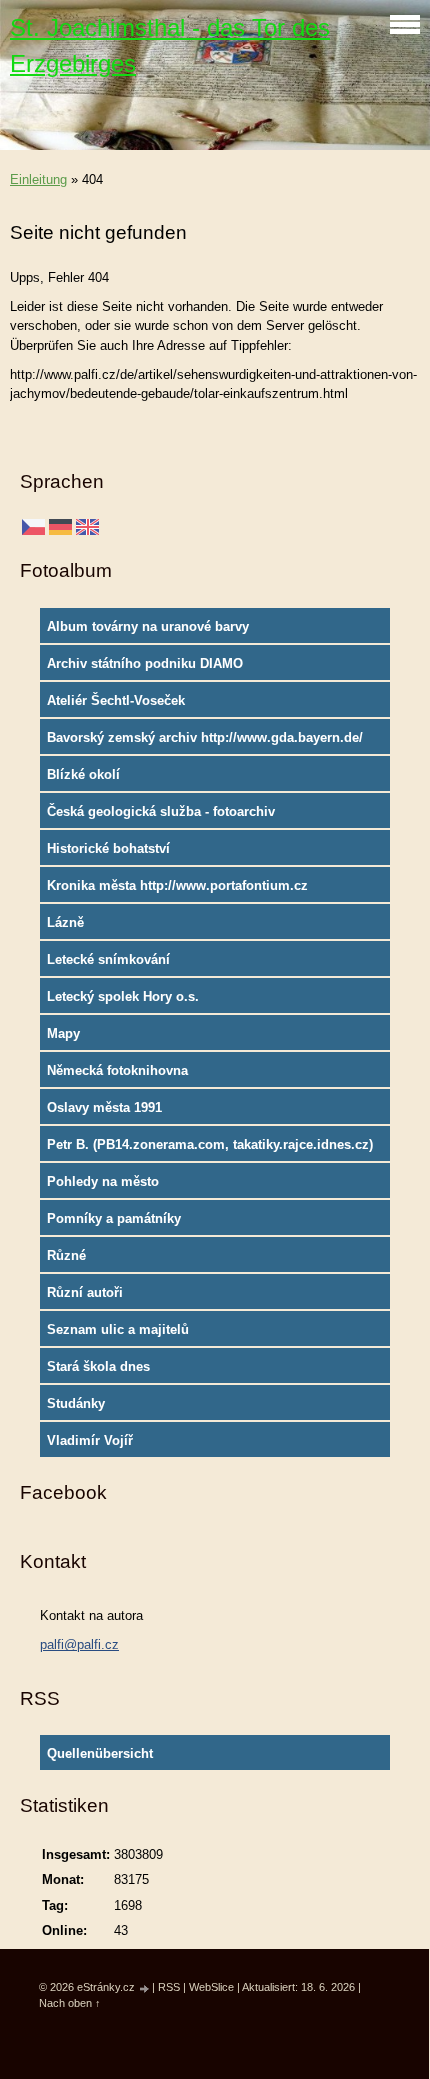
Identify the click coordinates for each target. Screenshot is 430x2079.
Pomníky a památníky (114, 1218)
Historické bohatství (108, 848)
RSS (169, 1987)
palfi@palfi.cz (79, 1644)
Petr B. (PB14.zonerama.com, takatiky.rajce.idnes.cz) (210, 1144)
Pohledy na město (103, 1181)
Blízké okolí (83, 774)
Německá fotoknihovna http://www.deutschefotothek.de (144, 1075)
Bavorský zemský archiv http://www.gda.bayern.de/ (205, 737)
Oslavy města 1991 (104, 1107)
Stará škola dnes (98, 1366)
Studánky (76, 1403)
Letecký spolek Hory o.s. (123, 996)
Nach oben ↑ (70, 2003)
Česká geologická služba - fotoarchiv (161, 811)
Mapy (63, 1033)
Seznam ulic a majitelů (118, 1329)
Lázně (65, 922)
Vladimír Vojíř (90, 1440)
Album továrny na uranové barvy (148, 626)
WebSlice (211, 1987)
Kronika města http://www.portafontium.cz (177, 885)
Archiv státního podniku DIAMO (145, 663)
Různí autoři (85, 1292)
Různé (66, 1255)
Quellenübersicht (100, 1753)
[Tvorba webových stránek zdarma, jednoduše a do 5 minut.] (145, 1988)
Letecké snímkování (108, 959)
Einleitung (38, 179)
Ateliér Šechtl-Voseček (116, 700)
